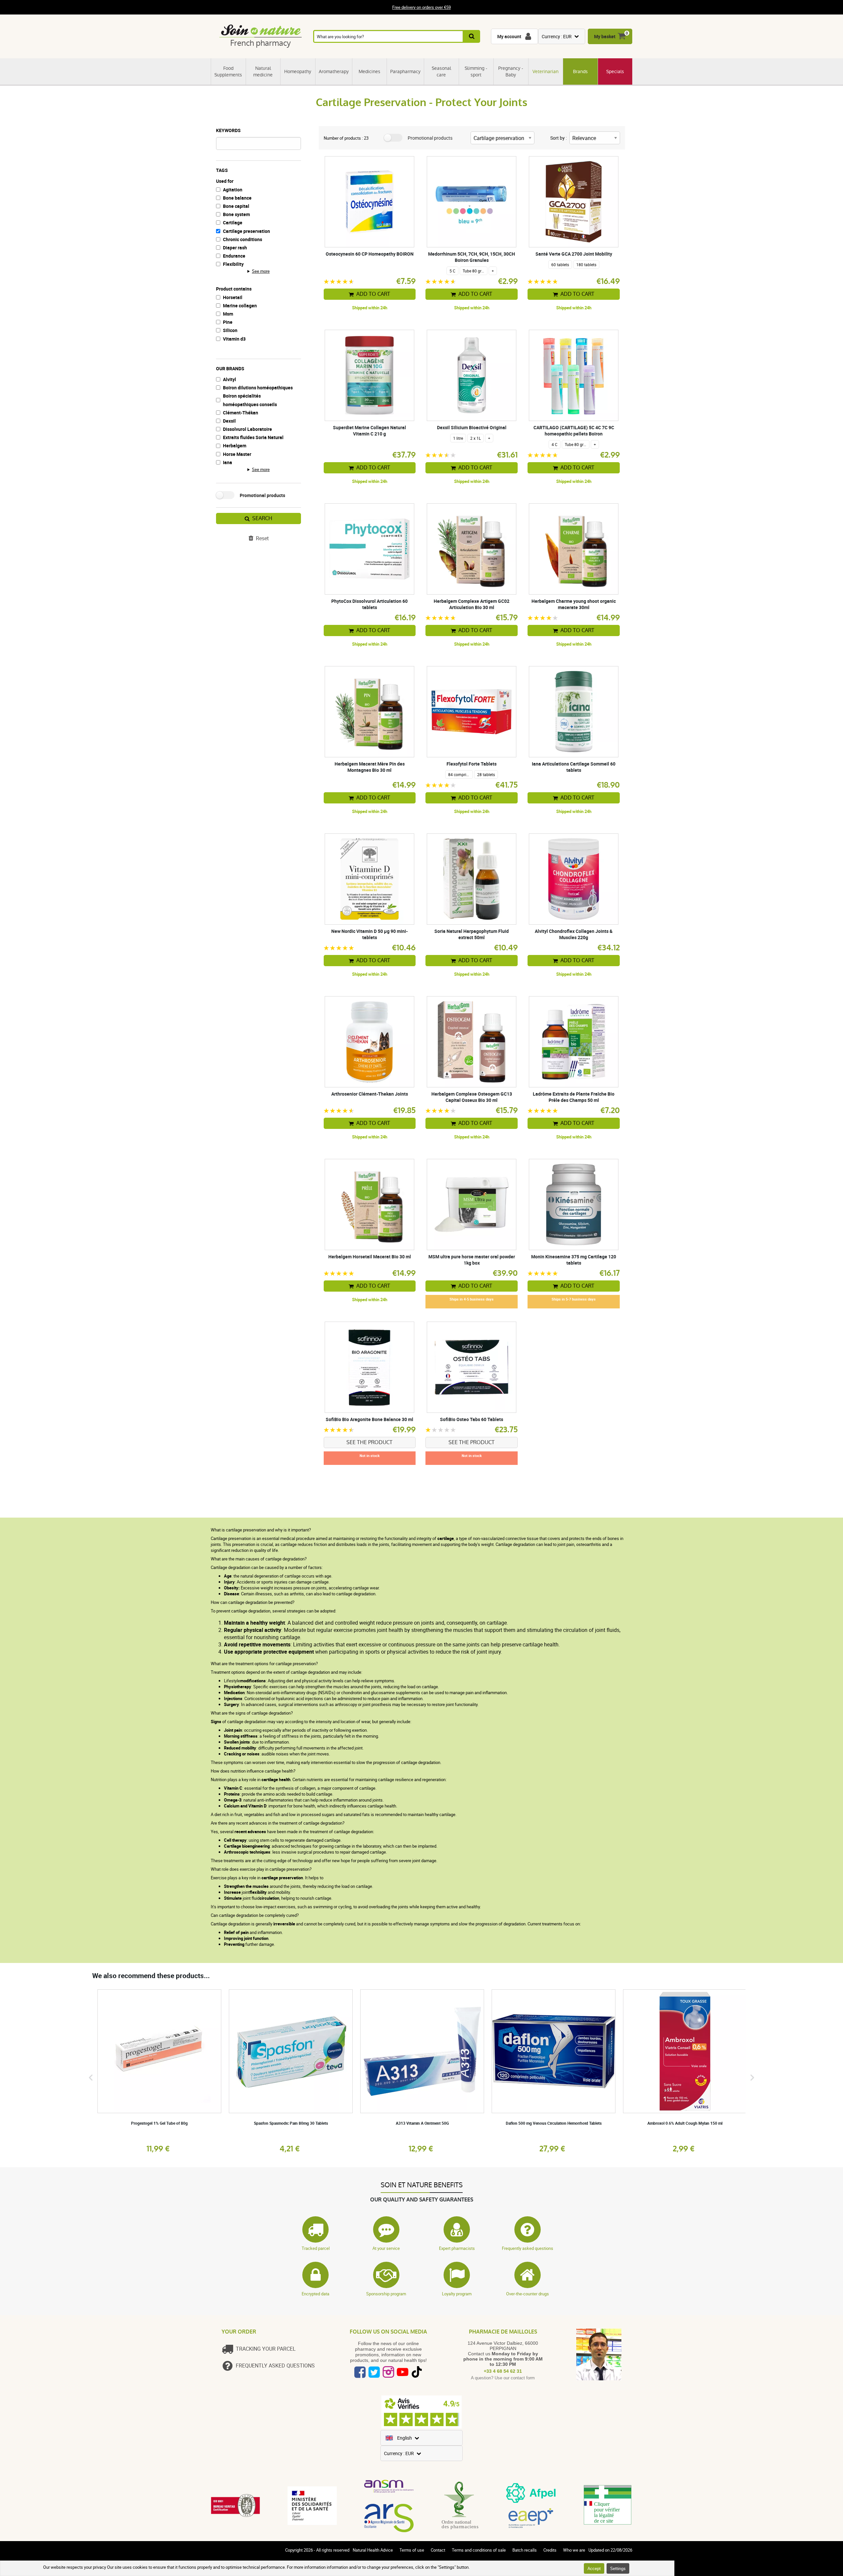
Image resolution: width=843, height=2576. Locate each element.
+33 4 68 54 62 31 (503, 2371)
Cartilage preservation (246, 231)
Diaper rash (235, 248)
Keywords (228, 130)
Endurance (234, 256)
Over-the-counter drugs (528, 2294)
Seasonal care (441, 71)
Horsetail (233, 297)
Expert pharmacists (457, 2248)
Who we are (574, 2550)
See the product (369, 1442)
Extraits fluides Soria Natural (253, 437)
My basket (605, 36)
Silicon (230, 330)
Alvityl (230, 379)
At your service (386, 2248)
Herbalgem (235, 446)
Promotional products (262, 495)
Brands (580, 71)
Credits (550, 2550)
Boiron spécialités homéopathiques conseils (250, 400)
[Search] (472, 36)
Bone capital (236, 206)
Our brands (230, 368)
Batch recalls (525, 2550)
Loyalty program (457, 2294)
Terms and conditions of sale (479, 2550)
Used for (225, 181)
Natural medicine (263, 71)
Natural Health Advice (373, 2550)
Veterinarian (545, 71)
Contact (438, 2550)
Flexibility (233, 264)
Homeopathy (298, 71)
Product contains (234, 289)
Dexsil (229, 421)
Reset (262, 538)
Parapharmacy (405, 71)
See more (261, 271)
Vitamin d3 (234, 339)
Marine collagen (240, 306)
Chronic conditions (243, 239)
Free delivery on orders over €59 (421, 7)
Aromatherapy (334, 71)
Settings (618, 2568)
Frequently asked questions (528, 2248)
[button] (91, 2077)
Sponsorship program (386, 2294)
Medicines (369, 71)
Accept (594, 2568)
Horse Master (237, 454)
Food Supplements (228, 71)
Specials (615, 71)
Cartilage (233, 223)
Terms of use (412, 2550)
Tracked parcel (316, 2248)
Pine (228, 322)
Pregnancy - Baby (511, 71)
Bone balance (237, 198)
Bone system (236, 214)
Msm (228, 314)
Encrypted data (315, 2294)
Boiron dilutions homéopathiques (258, 388)
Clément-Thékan (241, 413)
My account (509, 36)
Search (262, 518)
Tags (222, 170)
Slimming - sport (476, 71)
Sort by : (558, 138)
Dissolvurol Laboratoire (247, 429)
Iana (228, 462)
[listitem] (159, 2071)
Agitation (233, 190)
